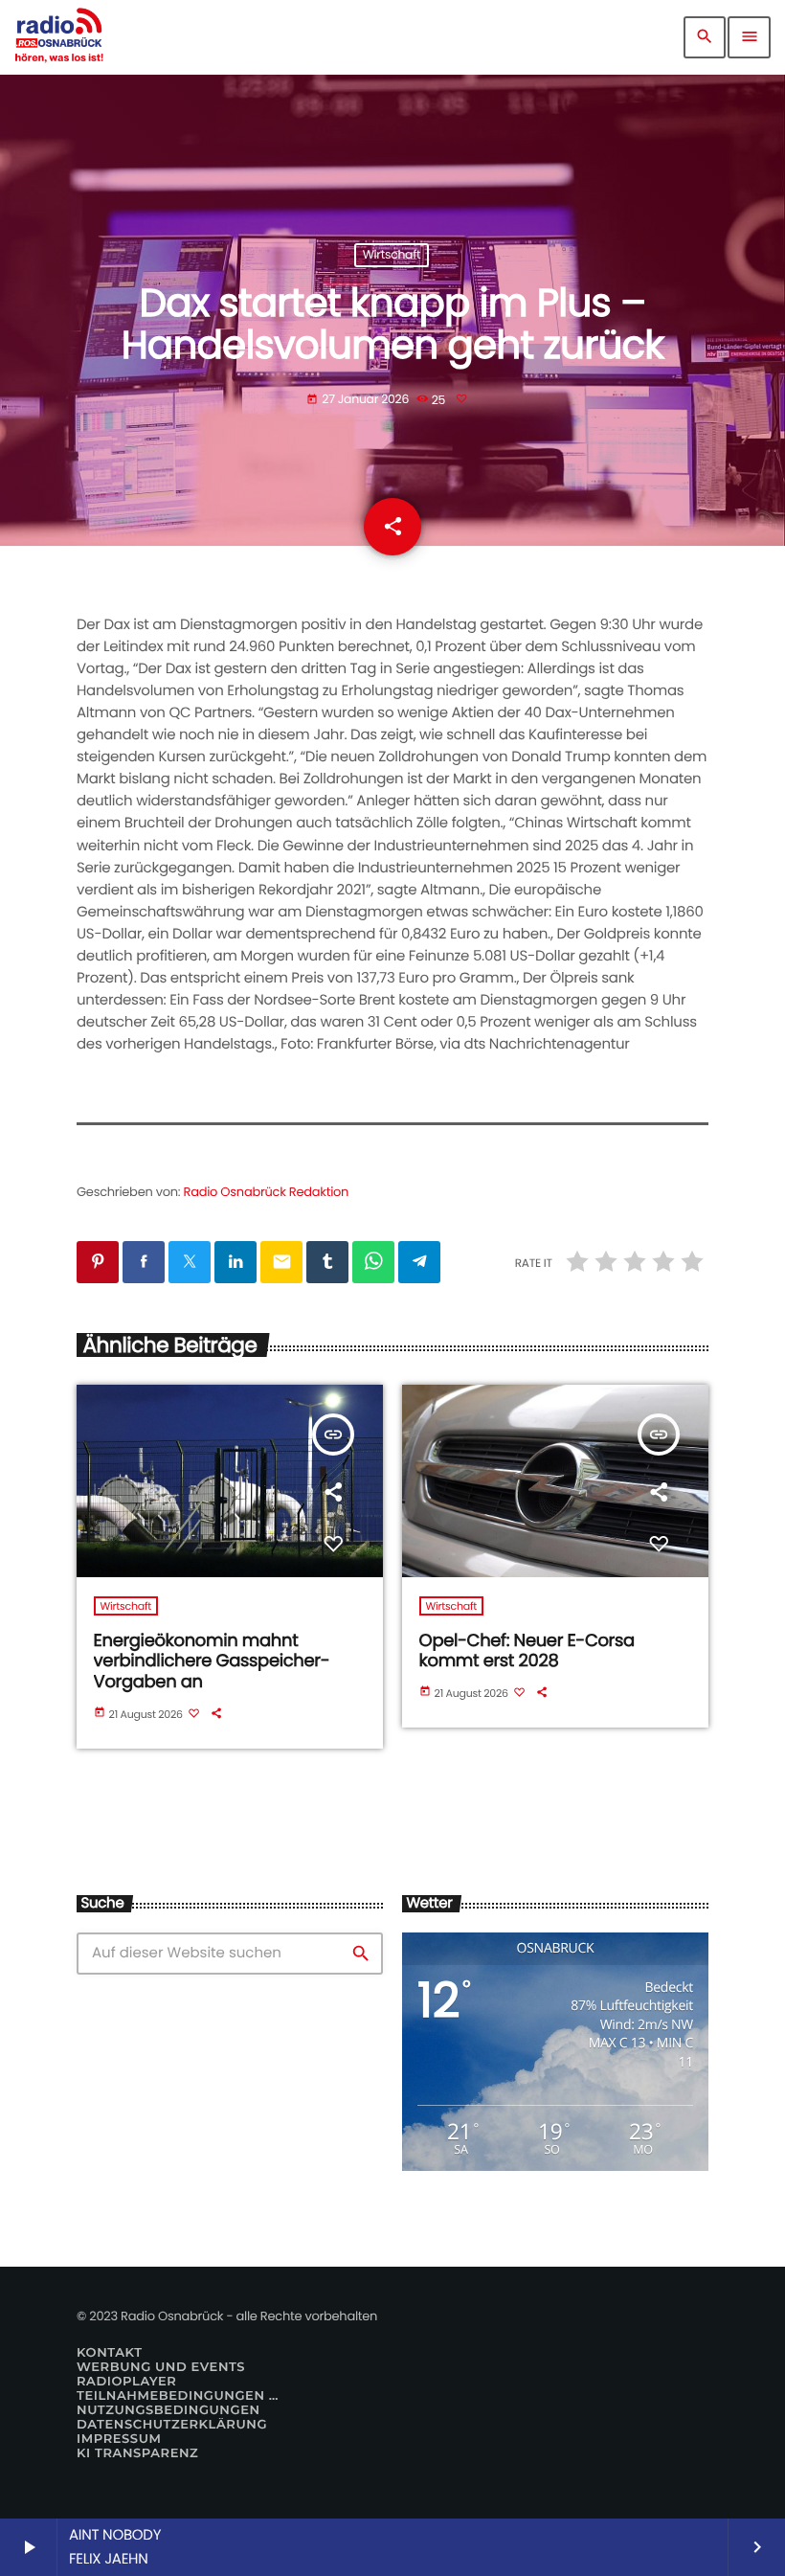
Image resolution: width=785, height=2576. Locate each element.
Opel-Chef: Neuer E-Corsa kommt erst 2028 (527, 1651)
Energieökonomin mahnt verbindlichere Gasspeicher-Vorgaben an (212, 1661)
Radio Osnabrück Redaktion (267, 1192)
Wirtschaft (392, 255)
